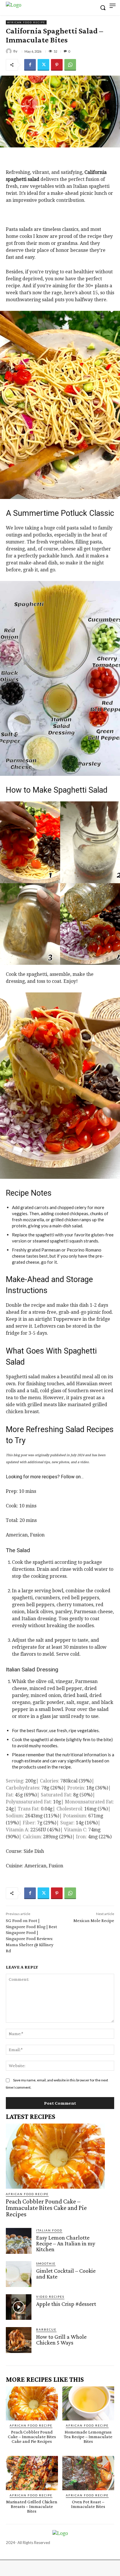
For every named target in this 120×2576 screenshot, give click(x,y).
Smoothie (46, 2263)
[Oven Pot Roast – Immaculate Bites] (88, 2473)
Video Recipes (50, 2297)
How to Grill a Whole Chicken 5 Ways (61, 2340)
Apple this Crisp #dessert (66, 2304)
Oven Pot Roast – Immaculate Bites (88, 2504)
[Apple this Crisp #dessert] (19, 2307)
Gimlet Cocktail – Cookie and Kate (66, 2274)
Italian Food (49, 2230)
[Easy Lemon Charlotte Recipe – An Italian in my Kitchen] (19, 2241)
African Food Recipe (26, 22)
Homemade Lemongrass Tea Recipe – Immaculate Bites (88, 2437)
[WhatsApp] (70, 65)
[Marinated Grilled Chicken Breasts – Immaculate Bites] (32, 2473)
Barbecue (46, 2329)
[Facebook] (30, 65)
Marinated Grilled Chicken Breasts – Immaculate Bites (32, 2506)
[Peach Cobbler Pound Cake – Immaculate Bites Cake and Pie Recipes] (55, 2156)
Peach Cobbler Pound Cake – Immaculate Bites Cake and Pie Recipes (46, 2208)
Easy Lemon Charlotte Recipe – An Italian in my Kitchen (66, 2243)
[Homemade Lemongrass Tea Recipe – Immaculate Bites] (88, 2404)
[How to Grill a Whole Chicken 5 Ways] (19, 2340)
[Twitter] (43, 65)
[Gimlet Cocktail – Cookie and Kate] (19, 2274)
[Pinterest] (57, 65)
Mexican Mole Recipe (94, 1920)
